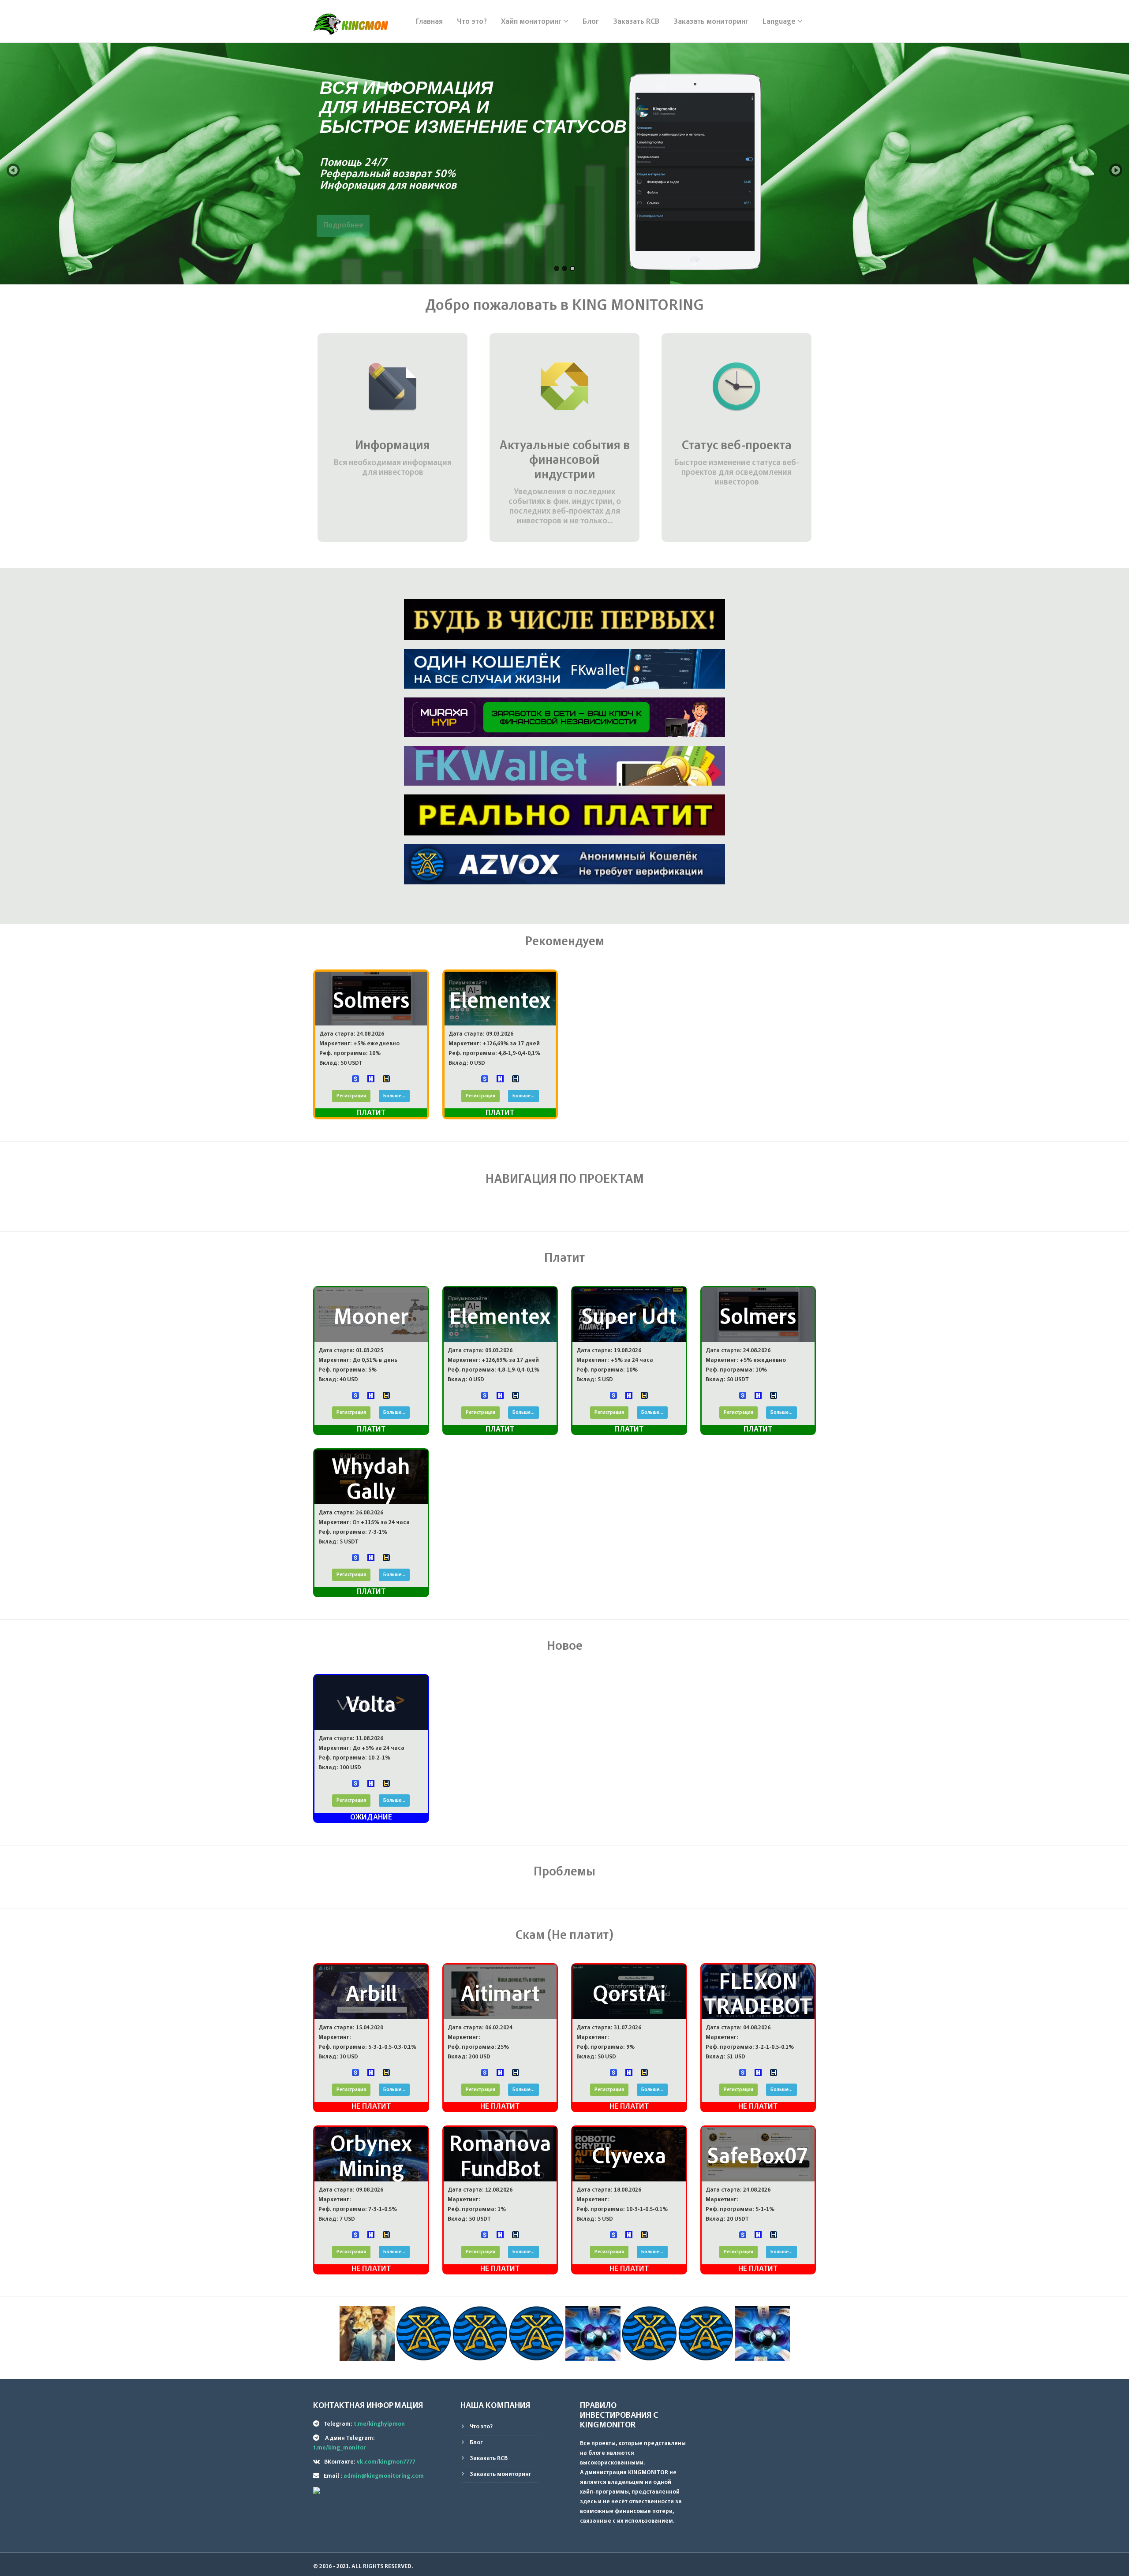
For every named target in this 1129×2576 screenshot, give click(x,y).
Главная (429, 22)
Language (780, 22)
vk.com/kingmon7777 (386, 2462)
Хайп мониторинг (532, 22)
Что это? (472, 22)
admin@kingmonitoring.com (384, 2476)
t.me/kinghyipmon (379, 2424)
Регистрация (351, 1096)
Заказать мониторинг (711, 22)
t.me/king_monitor (340, 2448)
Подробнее (859, 226)
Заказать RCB (636, 22)
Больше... (394, 1096)
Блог (591, 22)
